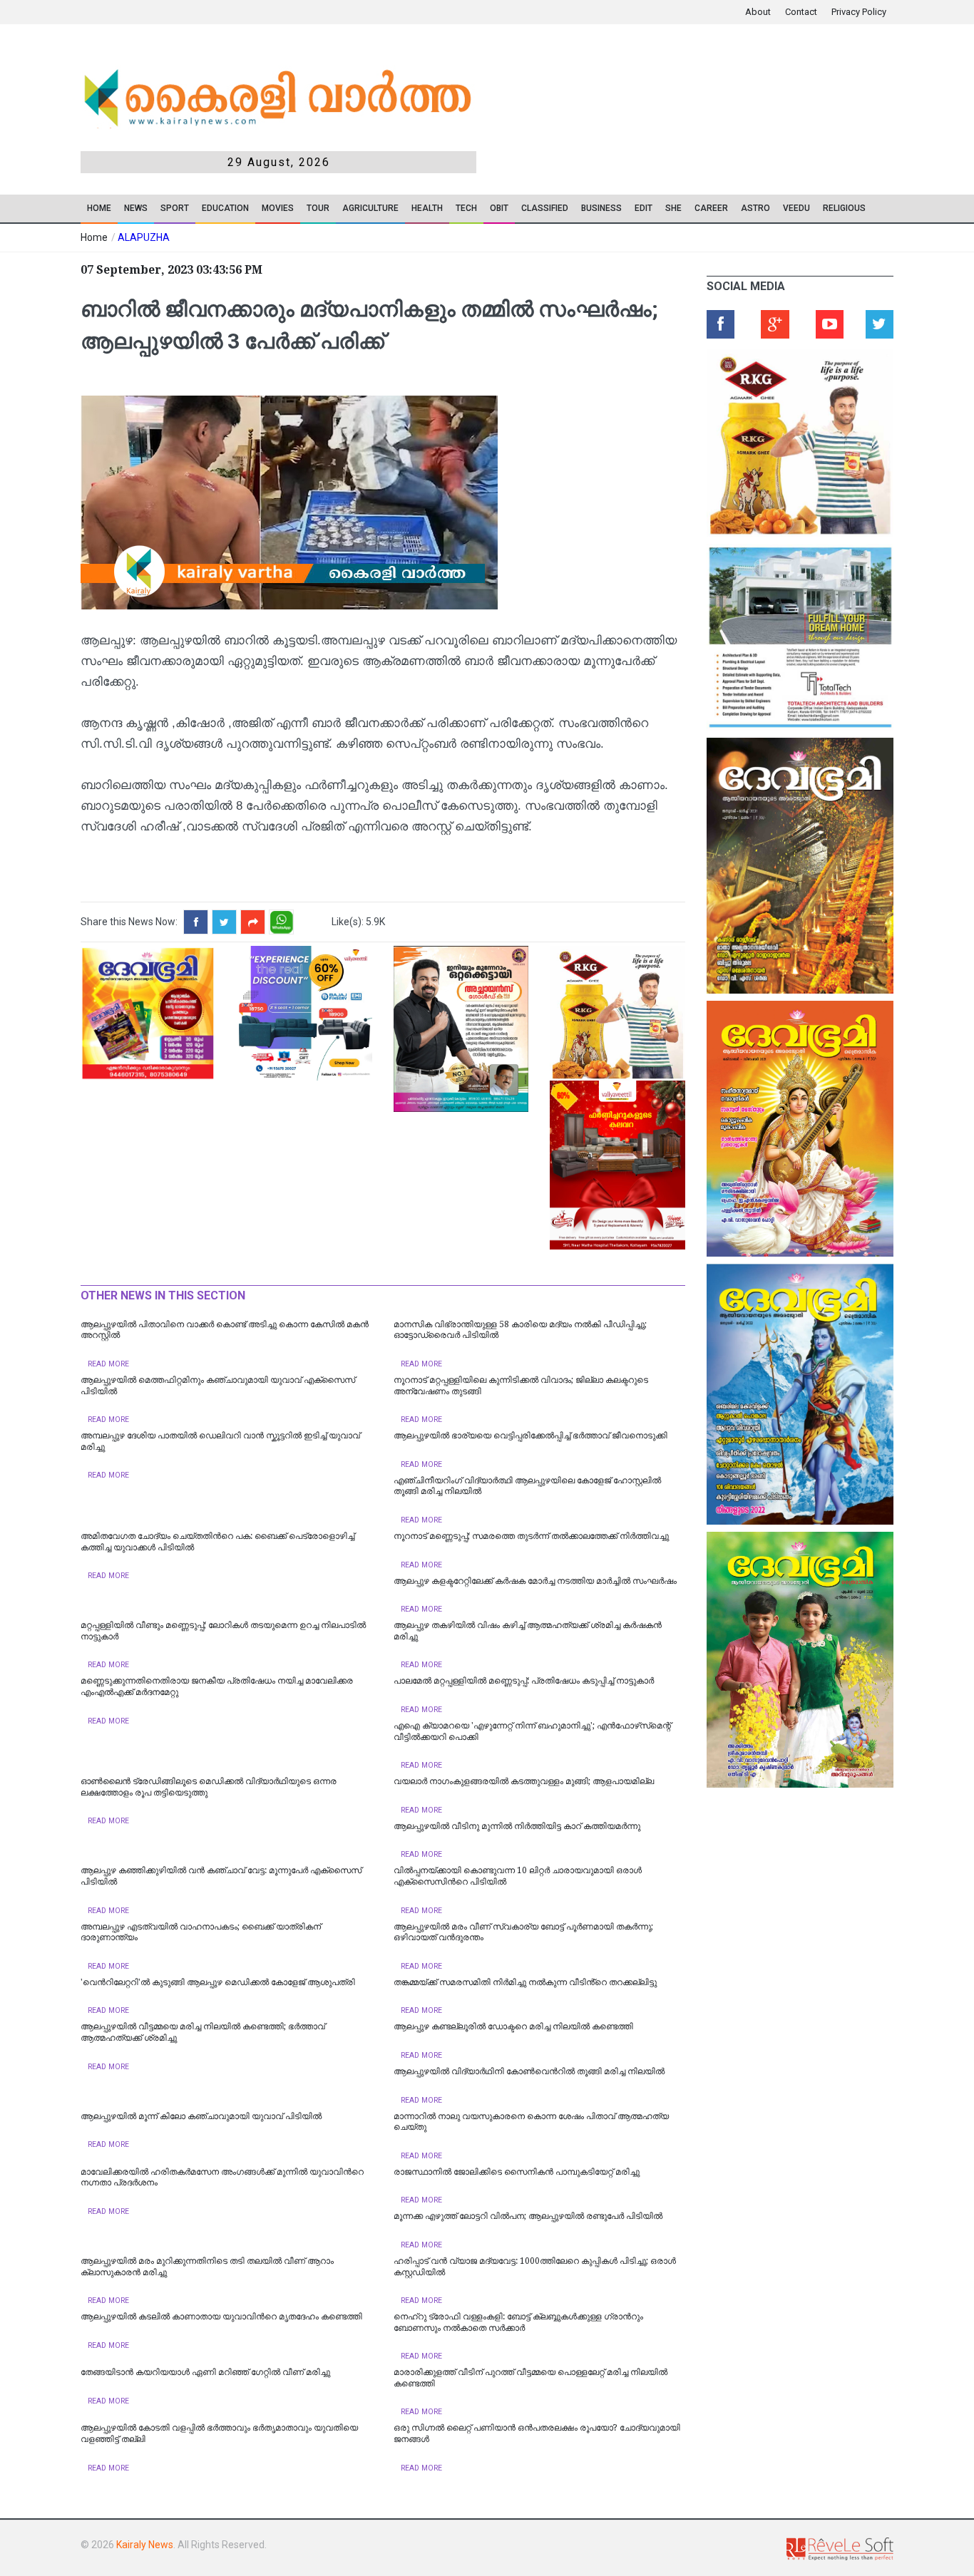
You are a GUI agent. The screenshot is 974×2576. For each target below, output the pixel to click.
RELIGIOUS (844, 208)
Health (427, 208)
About (758, 12)
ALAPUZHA (144, 237)
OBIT (499, 208)
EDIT (644, 208)
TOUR (318, 208)
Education (225, 208)
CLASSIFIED (545, 208)
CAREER (711, 208)
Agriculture (370, 208)
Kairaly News (145, 2545)
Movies (278, 208)
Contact (801, 12)
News (136, 208)
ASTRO (755, 208)
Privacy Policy (859, 12)
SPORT (175, 208)
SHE (673, 208)
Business (601, 208)
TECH (466, 208)
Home (99, 208)
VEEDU (796, 208)
